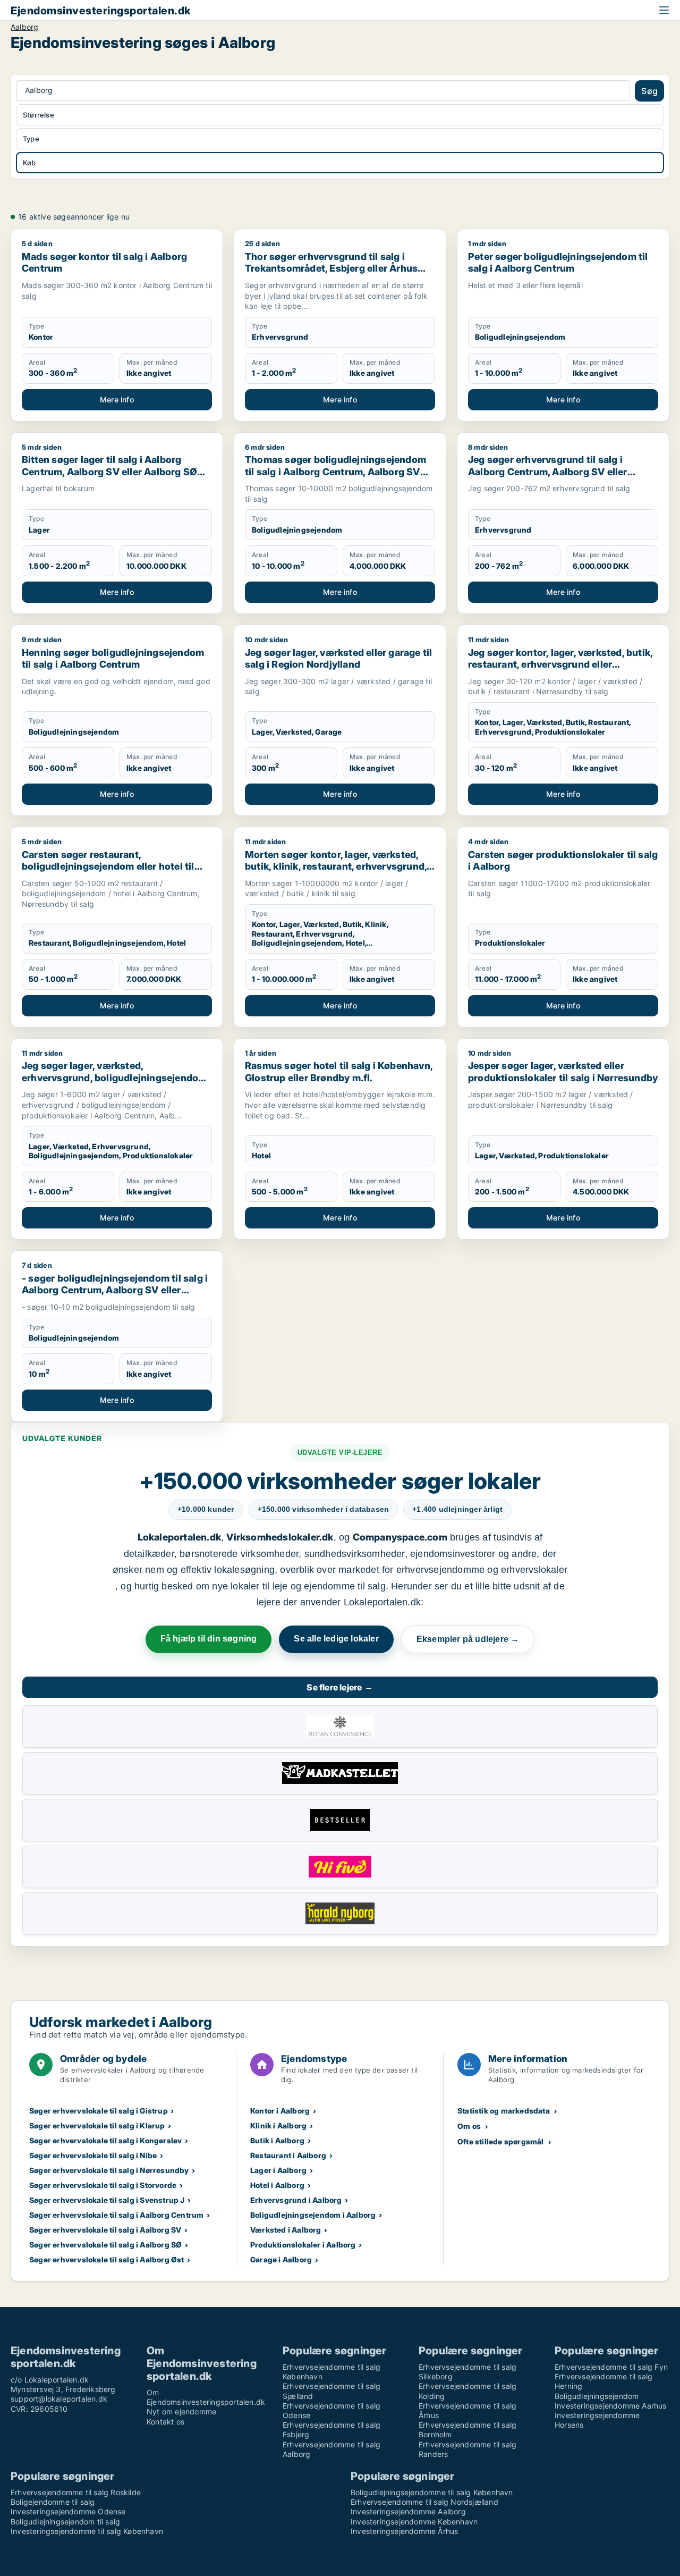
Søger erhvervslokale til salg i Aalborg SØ (105, 2245)
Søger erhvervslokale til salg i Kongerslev (105, 2140)
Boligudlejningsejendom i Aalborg (313, 2215)
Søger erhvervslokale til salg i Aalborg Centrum (116, 2215)
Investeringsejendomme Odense (68, 2511)
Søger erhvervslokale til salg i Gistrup (99, 2111)
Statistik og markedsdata (504, 2111)
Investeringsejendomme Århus (404, 2531)
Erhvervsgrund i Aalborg (296, 2200)
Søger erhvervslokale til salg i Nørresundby (109, 2170)
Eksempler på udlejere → (468, 1639)
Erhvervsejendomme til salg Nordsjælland (424, 2502)
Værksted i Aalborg (286, 2230)
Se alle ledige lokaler (336, 1639)
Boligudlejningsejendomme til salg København (432, 2492)
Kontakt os (165, 2422)
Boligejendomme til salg (53, 2502)
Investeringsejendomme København (414, 2522)
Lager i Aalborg (278, 2170)
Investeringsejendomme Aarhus (611, 2406)
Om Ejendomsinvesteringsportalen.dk (206, 2397)
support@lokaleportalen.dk (59, 2399)
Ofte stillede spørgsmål (501, 2141)
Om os (469, 2126)
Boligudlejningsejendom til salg (65, 2522)
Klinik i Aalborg (278, 2125)
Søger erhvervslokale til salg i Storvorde (103, 2185)
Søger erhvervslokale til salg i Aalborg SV (105, 2230)
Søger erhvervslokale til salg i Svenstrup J (107, 2200)
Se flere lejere (340, 1687)
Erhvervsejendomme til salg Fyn (611, 2367)
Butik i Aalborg (277, 2140)
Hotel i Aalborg (277, 2185)
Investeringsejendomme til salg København (87, 2531)
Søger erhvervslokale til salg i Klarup (97, 2125)
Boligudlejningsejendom (597, 2396)
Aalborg (24, 27)
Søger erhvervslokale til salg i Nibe (93, 2155)
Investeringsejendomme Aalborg (408, 2511)
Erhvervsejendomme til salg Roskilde (76, 2492)
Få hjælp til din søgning (209, 1639)
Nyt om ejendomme (181, 2411)
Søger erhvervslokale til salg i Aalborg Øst (107, 2259)
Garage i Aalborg (281, 2259)
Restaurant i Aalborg (288, 2155)
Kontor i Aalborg (280, 2111)
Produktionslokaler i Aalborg (303, 2245)
